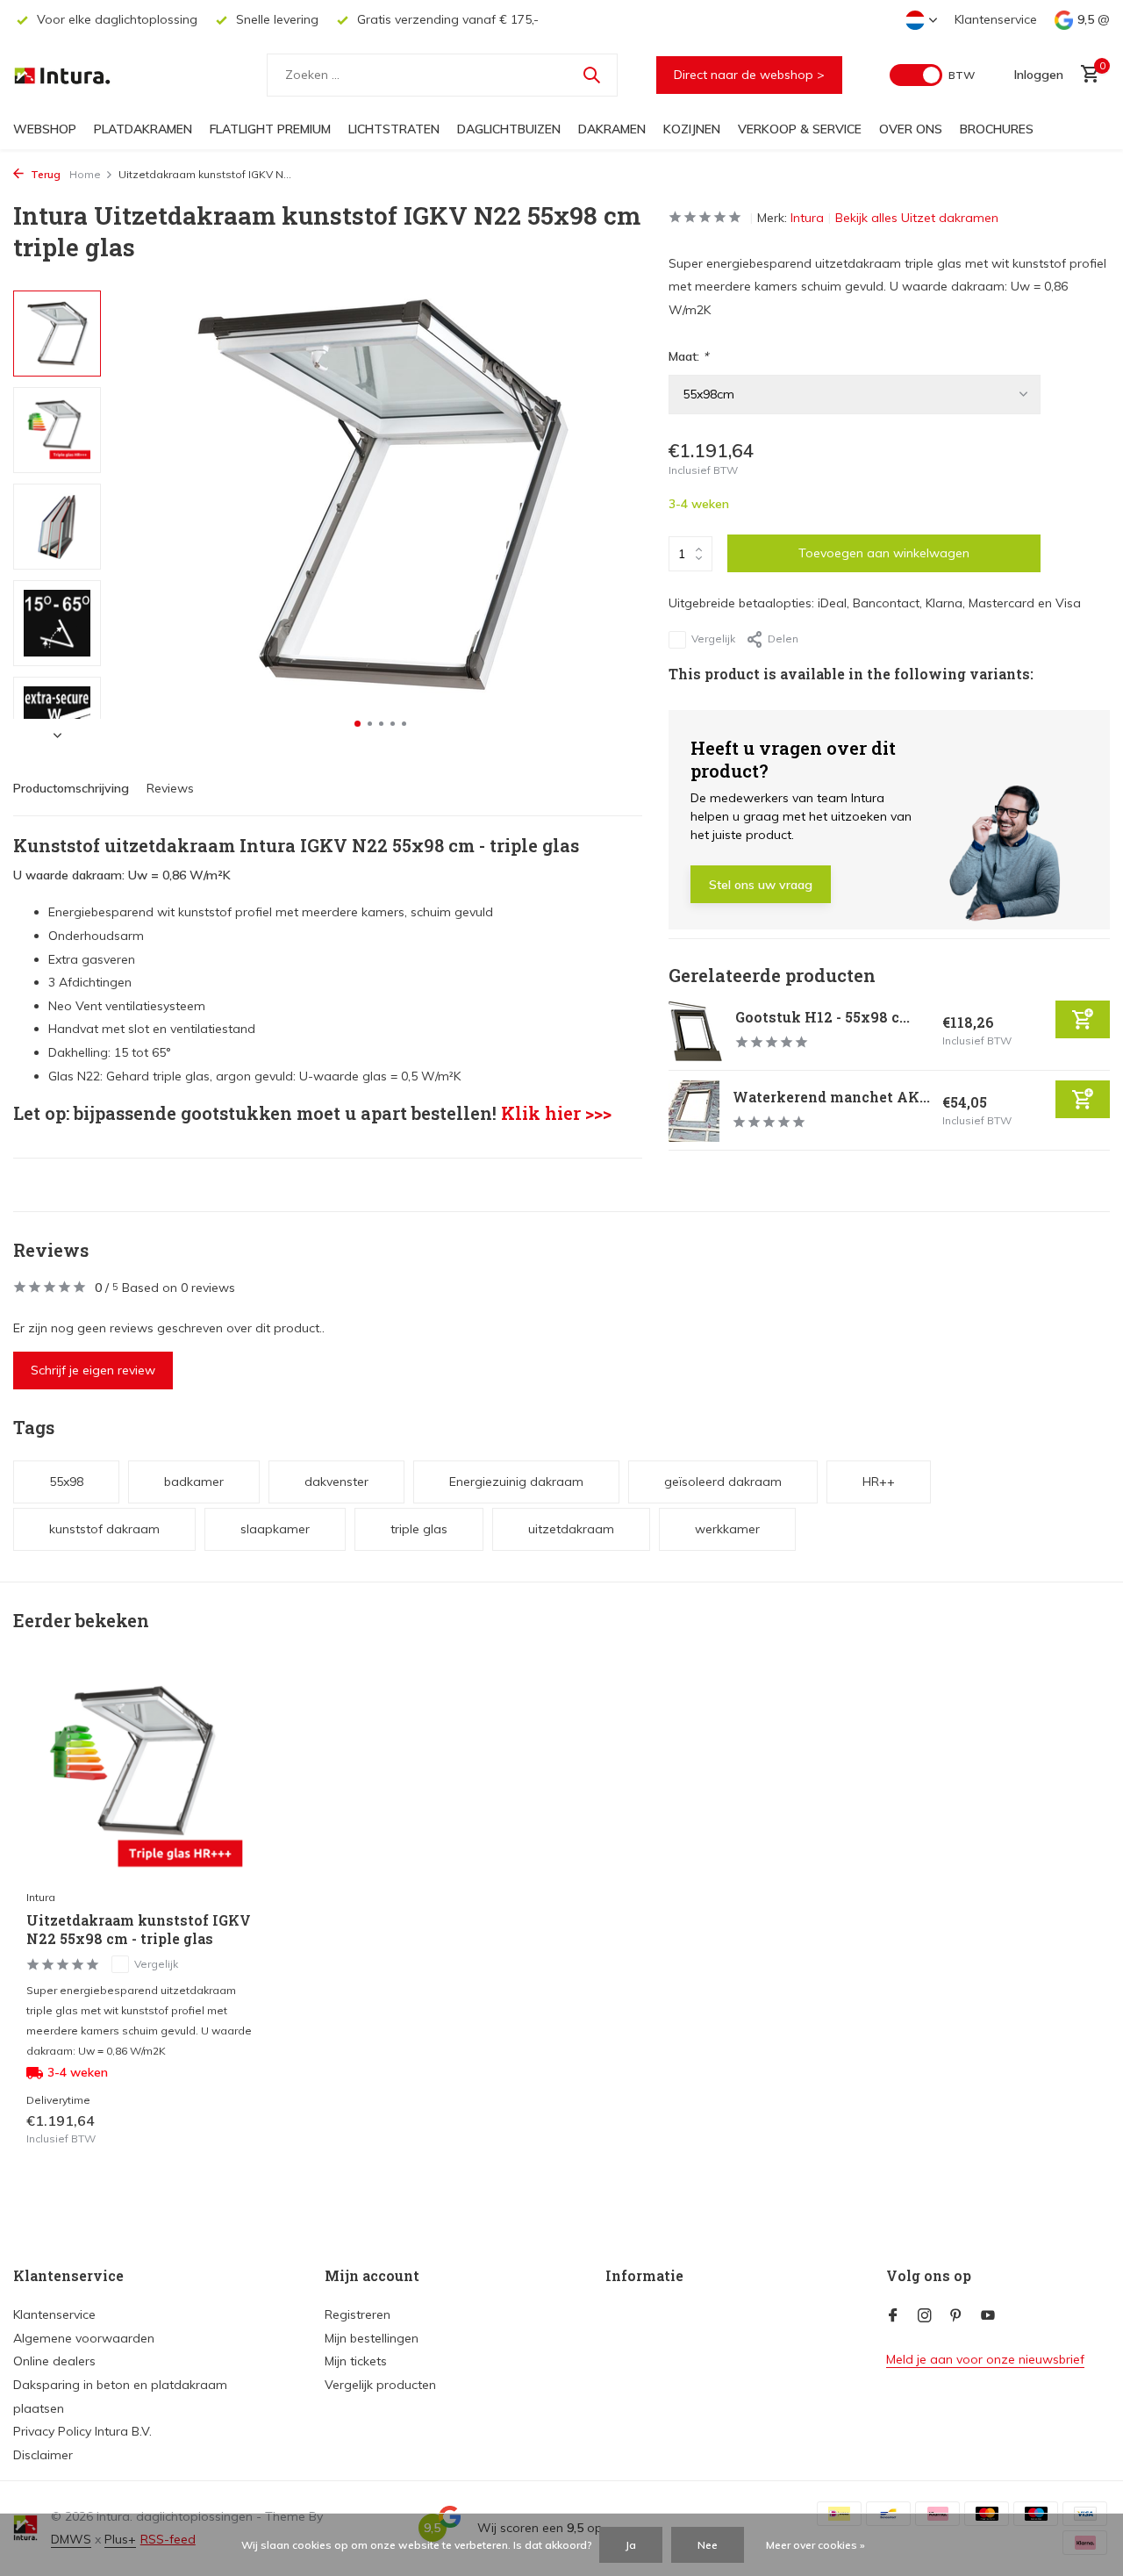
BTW (962, 75)
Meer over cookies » (815, 2545)
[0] (1086, 75)
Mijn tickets (356, 2361)
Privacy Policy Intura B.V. (82, 2431)
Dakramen (612, 129)
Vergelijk (713, 639)
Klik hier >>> (556, 1113)
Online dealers (54, 2361)
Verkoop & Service (800, 129)
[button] (358, 724)
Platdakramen (143, 129)
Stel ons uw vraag (761, 886)
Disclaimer (43, 2455)
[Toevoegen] (1083, 1020)
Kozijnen (692, 129)
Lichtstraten (394, 129)
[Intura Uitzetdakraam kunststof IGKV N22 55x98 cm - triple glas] (140, 1778)
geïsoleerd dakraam (723, 1482)
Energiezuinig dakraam (516, 1482)
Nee (708, 2545)
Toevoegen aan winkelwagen (884, 554)
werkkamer (727, 1529)
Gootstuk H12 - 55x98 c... (823, 1018)
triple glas (419, 1529)
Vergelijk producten (380, 2385)
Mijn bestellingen (372, 2338)
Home (85, 174)
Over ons (911, 129)
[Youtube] (988, 2316)
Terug (44, 174)
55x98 (66, 1482)
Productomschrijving (71, 788)
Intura (807, 218)
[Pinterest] (956, 2316)
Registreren (358, 2314)
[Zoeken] (591, 75)
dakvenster (336, 1482)
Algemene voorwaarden (84, 2338)
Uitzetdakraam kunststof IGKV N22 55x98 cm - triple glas (139, 1930)
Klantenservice (996, 19)
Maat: (688, 357)
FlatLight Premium (270, 129)
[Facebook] (893, 2316)
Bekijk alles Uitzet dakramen (917, 218)
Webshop (45, 129)
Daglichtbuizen (509, 129)
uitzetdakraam (571, 1529)
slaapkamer (275, 1529)
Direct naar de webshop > (749, 75)
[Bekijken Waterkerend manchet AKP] (694, 1111)
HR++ (879, 1482)
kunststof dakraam (104, 1529)
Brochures (997, 129)
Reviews (170, 788)
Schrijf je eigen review (93, 1370)
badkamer (194, 1482)
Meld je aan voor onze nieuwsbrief (985, 2359)
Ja (631, 2545)
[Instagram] (925, 2316)
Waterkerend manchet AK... (831, 1098)
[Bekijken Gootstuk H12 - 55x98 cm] (695, 1031)
